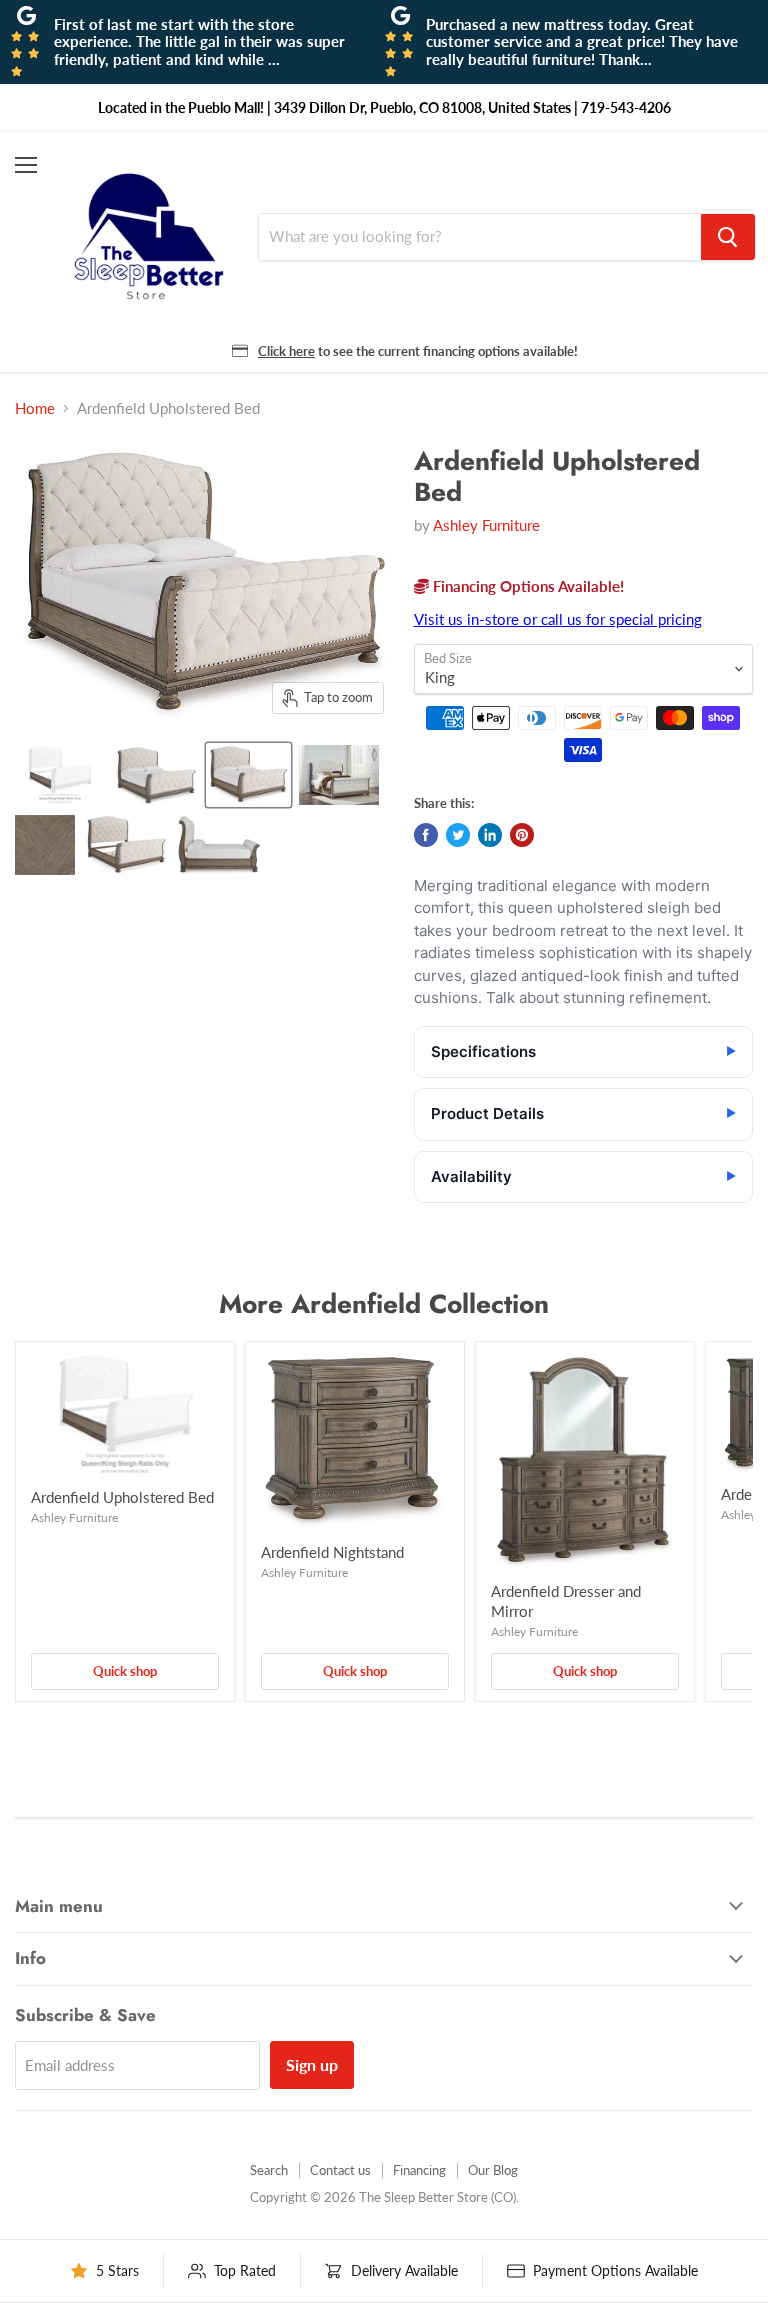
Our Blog (493, 2170)
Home (35, 408)
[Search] (728, 237)
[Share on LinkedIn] (490, 835)
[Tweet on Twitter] (458, 835)
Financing (419, 2170)
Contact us (340, 2170)
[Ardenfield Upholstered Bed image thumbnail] (249, 775)
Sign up (312, 2064)
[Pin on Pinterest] (522, 835)
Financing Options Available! (526, 586)
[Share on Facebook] (426, 835)
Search (269, 2170)
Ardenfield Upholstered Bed (122, 1497)
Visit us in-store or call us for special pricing (558, 619)
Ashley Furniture (486, 525)
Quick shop (125, 1671)
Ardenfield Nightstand (332, 1552)
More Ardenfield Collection (384, 1304)
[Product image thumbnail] (60, 775)
